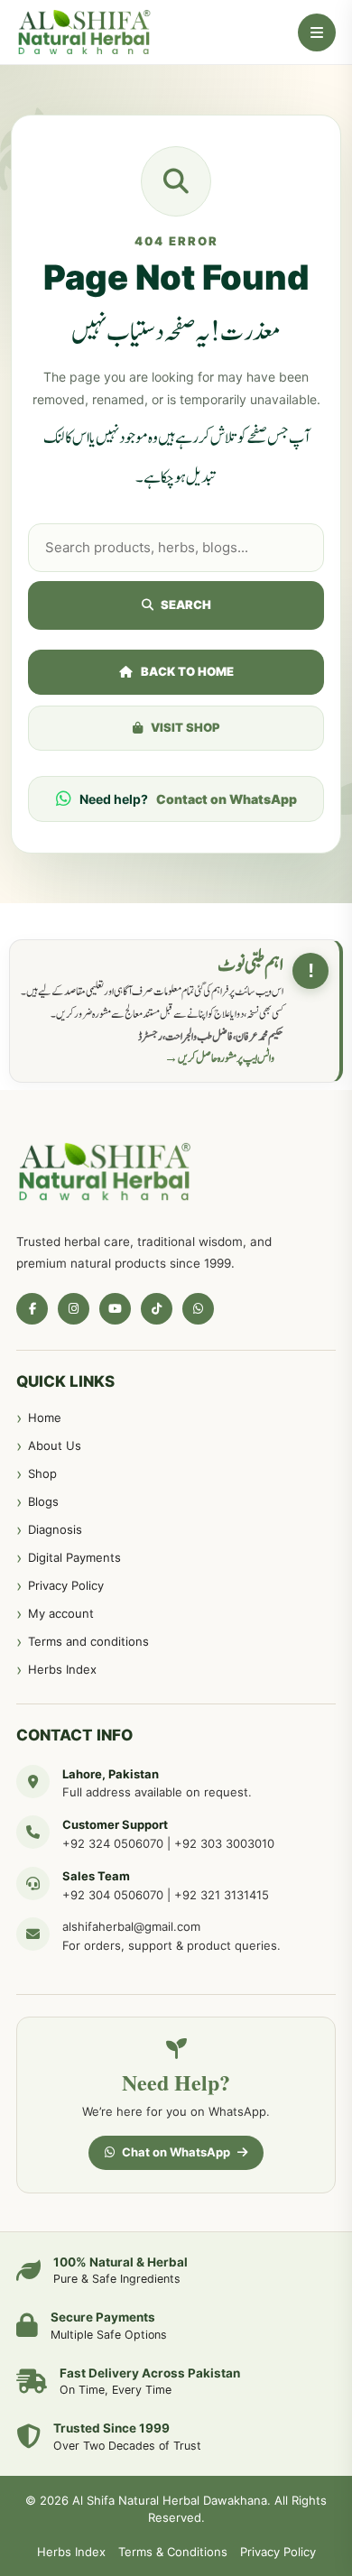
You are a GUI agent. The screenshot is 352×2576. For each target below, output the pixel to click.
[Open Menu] (317, 32)
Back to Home (187, 671)
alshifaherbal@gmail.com (131, 1926)
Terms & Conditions (173, 2552)
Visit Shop (185, 727)
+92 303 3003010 (224, 1843)
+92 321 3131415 (222, 1895)
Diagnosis (55, 1529)
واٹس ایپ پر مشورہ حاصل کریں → (219, 1058)
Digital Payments (74, 1557)
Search (186, 605)
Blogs (43, 1501)
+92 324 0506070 (113, 1843)
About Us (55, 1445)
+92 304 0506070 (113, 1895)
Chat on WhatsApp (176, 2152)
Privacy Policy (66, 1585)
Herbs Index (62, 1669)
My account (61, 1613)
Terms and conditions (88, 1641)
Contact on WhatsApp (227, 799)
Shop (42, 1473)
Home (45, 1417)
